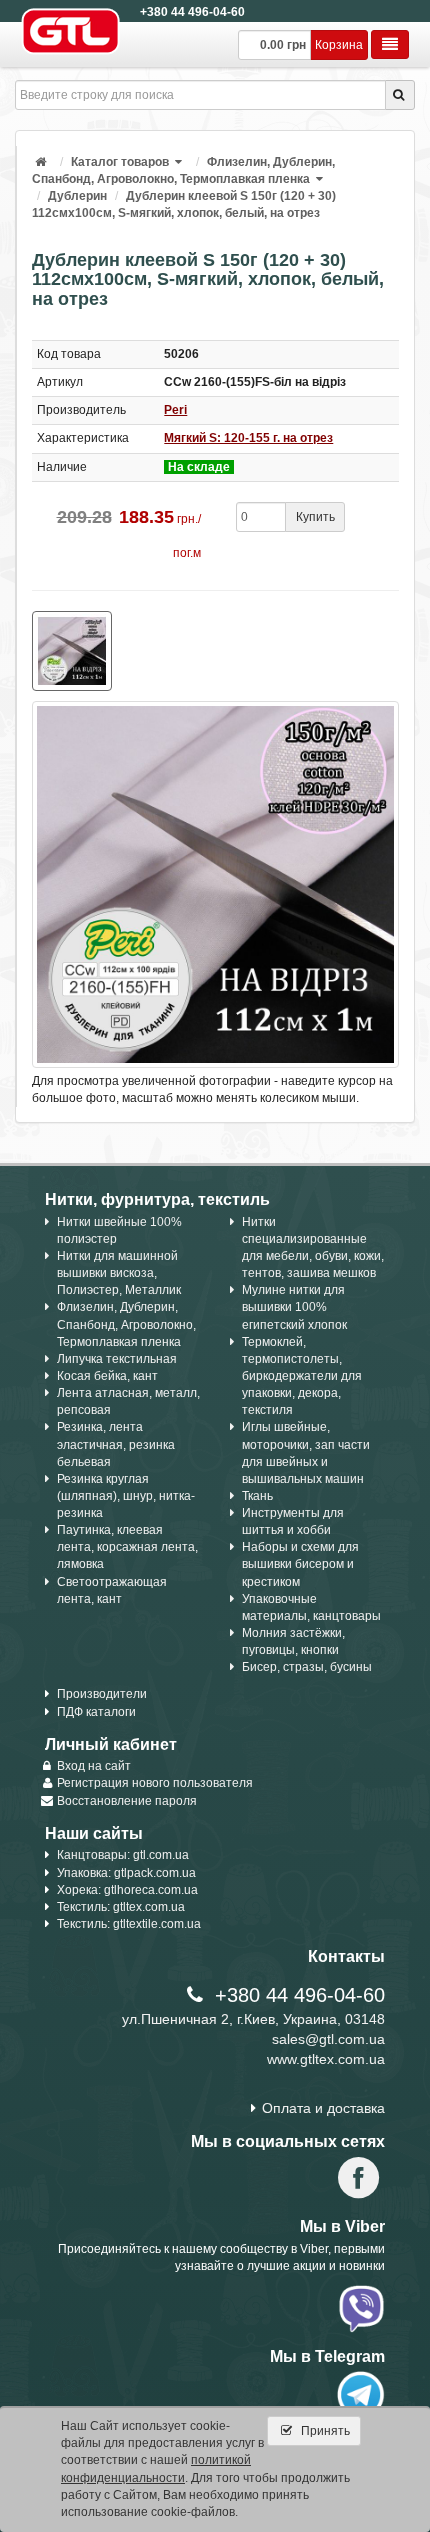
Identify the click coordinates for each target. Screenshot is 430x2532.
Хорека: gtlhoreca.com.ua (127, 1890)
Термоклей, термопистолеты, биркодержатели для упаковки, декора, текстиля (302, 1376)
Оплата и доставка (323, 2108)
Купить (315, 517)
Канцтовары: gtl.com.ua (123, 1855)
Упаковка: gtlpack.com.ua (126, 1873)
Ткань (257, 1496)
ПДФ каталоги (96, 1712)
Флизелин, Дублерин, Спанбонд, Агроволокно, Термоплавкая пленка (126, 1324)
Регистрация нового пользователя (155, 1783)
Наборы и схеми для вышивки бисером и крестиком (300, 1564)
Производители (102, 1694)
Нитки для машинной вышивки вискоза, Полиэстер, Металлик (119, 1273)
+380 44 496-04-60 (192, 12)
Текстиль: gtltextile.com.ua (129, 1924)
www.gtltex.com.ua (326, 2059)
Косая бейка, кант (107, 1376)
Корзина (339, 45)
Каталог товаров (120, 162)
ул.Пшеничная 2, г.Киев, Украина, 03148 (253, 2019)
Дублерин (77, 196)
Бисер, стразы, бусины (307, 1667)
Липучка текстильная (117, 1359)
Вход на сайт (94, 1766)
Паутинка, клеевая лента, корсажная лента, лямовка (127, 1547)
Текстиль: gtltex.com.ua (121, 1907)
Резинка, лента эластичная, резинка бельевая (116, 1444)
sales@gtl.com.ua (328, 2039)
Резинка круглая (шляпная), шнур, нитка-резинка (126, 1496)
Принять (324, 2431)
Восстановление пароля (127, 1801)
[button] (180, 162)
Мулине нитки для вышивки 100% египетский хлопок (294, 1307)
